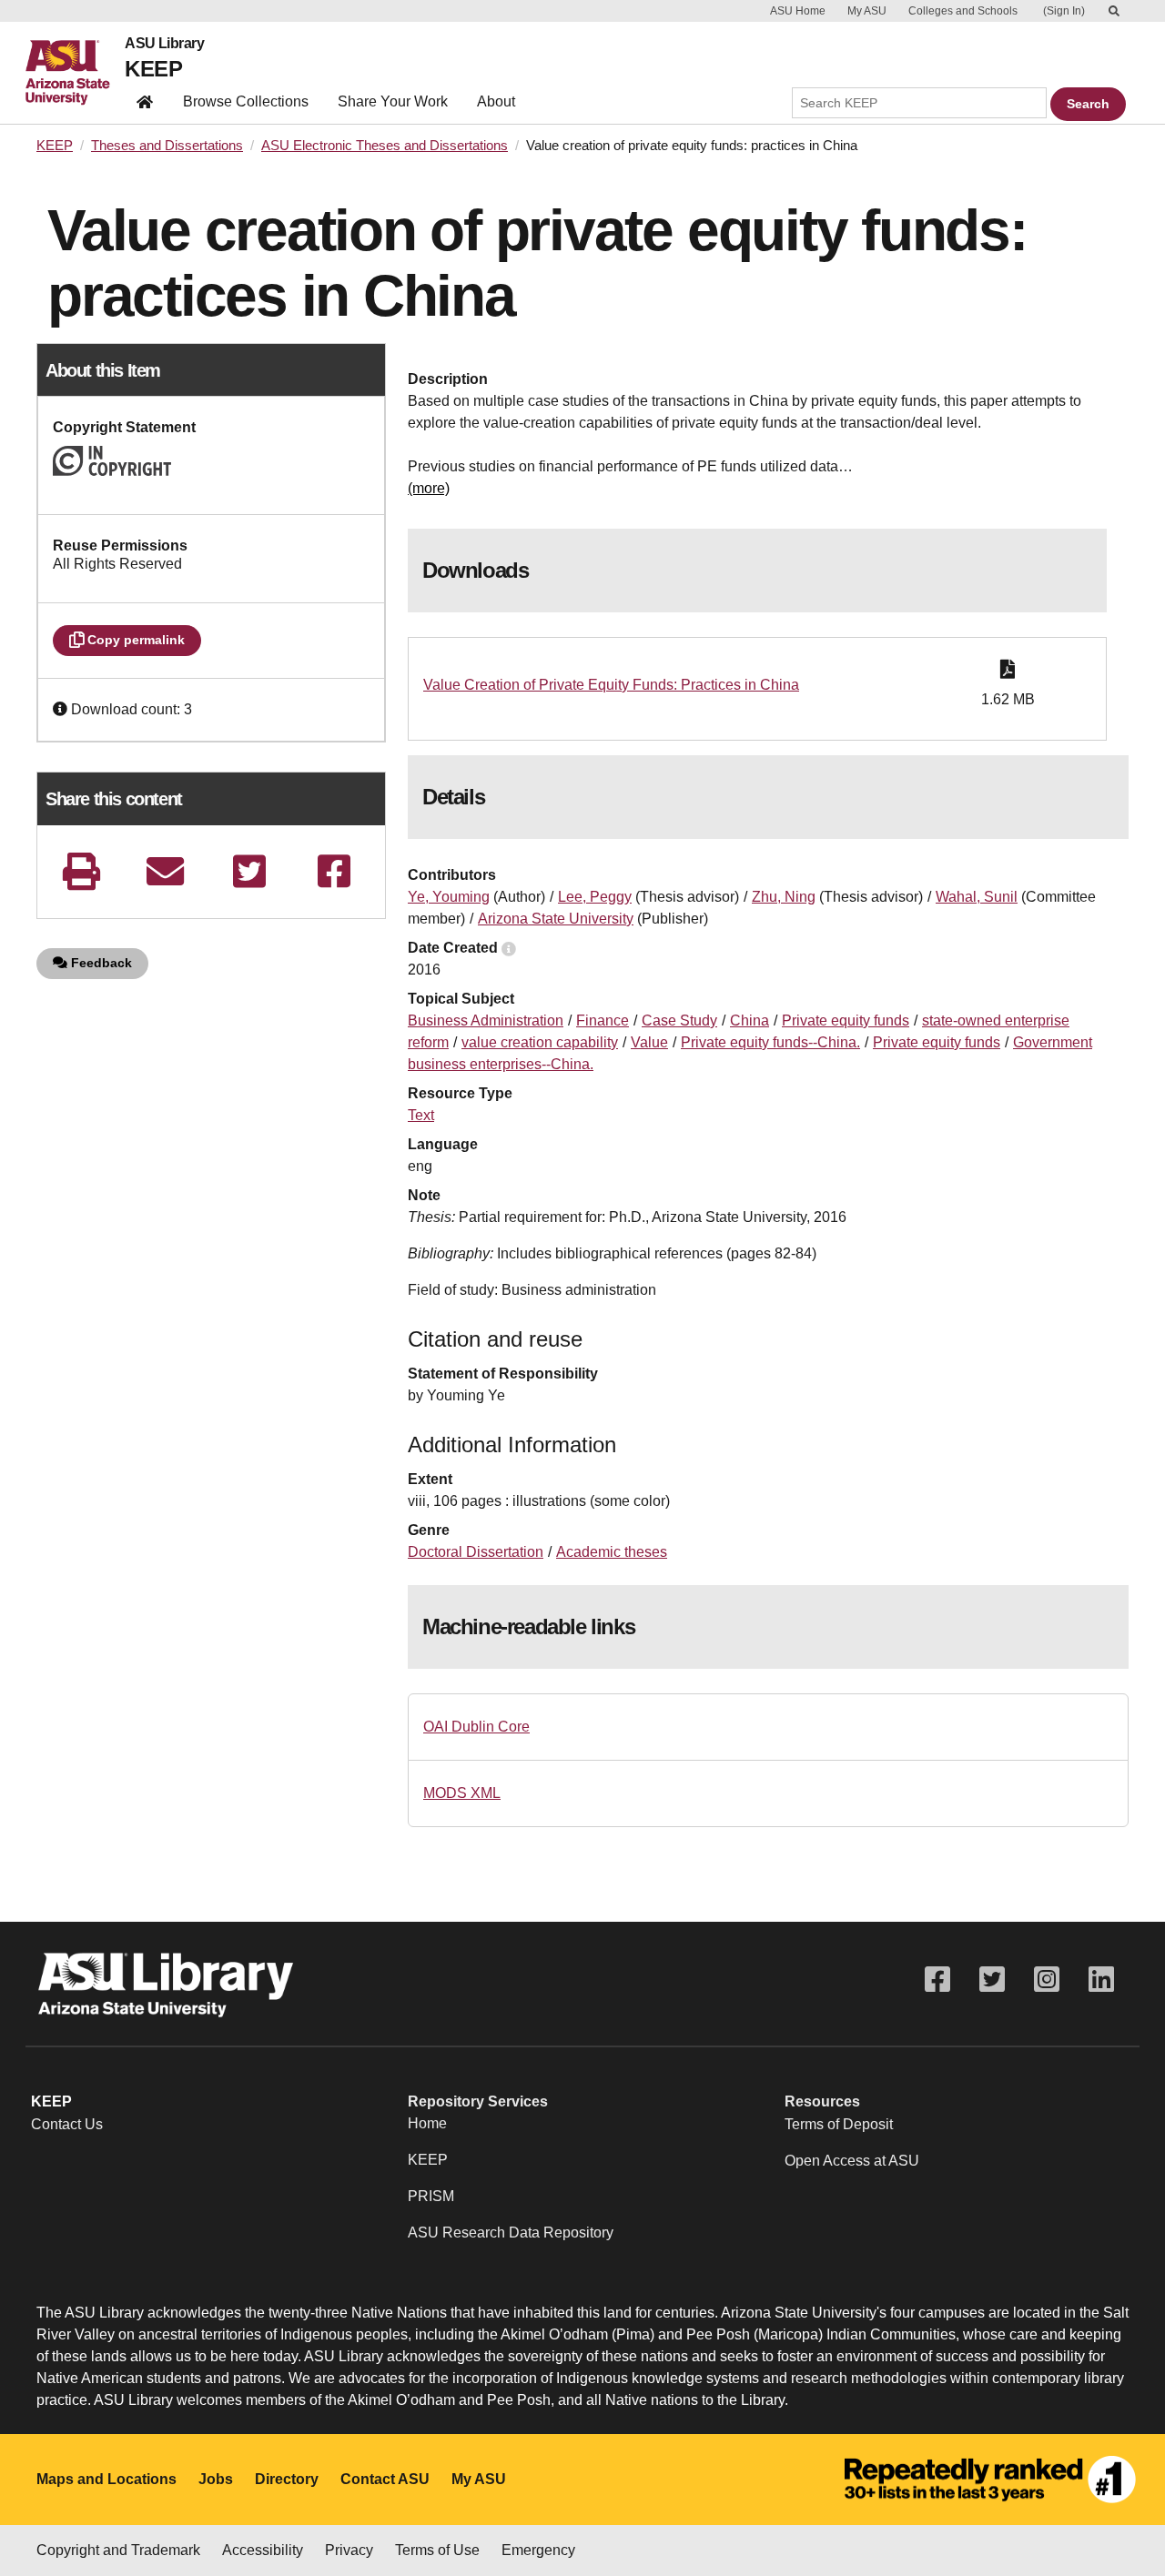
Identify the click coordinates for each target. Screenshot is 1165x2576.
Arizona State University (556, 919)
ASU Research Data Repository (511, 2233)
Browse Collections (246, 101)
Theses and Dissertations (167, 146)
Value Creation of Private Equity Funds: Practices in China (611, 685)
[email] (166, 871)
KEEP (153, 69)
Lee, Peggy (595, 897)
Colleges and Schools (963, 11)
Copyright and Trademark (118, 2550)
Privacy (349, 2550)
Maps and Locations (106, 2479)
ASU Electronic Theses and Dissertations (385, 146)
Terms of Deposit (839, 2124)
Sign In (1064, 11)
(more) (429, 488)
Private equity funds (846, 1020)
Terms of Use (437, 2550)
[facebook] (334, 871)
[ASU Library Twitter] (992, 1980)
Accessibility (263, 2550)
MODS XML (462, 1793)
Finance (603, 1020)
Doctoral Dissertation (476, 1552)
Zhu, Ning (784, 897)
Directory (287, 2479)
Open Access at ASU (852, 2161)
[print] (81, 871)
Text (421, 1115)
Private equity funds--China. (770, 1042)
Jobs (216, 2479)
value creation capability (540, 1042)
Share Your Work (393, 101)
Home (427, 2123)
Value (649, 1042)
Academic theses (612, 1552)
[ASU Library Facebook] (937, 1980)
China (750, 1020)
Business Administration (486, 1020)
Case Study (679, 1020)
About (496, 101)
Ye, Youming (449, 897)
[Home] (75, 73)
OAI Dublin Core (476, 1727)
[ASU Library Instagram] (1047, 1980)
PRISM (431, 2196)
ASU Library (164, 44)
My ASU (867, 11)
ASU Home (798, 11)
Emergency (538, 2550)
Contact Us (67, 2124)
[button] (62, 709)
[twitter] (249, 871)
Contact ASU (385, 2479)
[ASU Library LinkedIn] (1101, 1980)
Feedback (100, 963)
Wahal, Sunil (977, 897)
